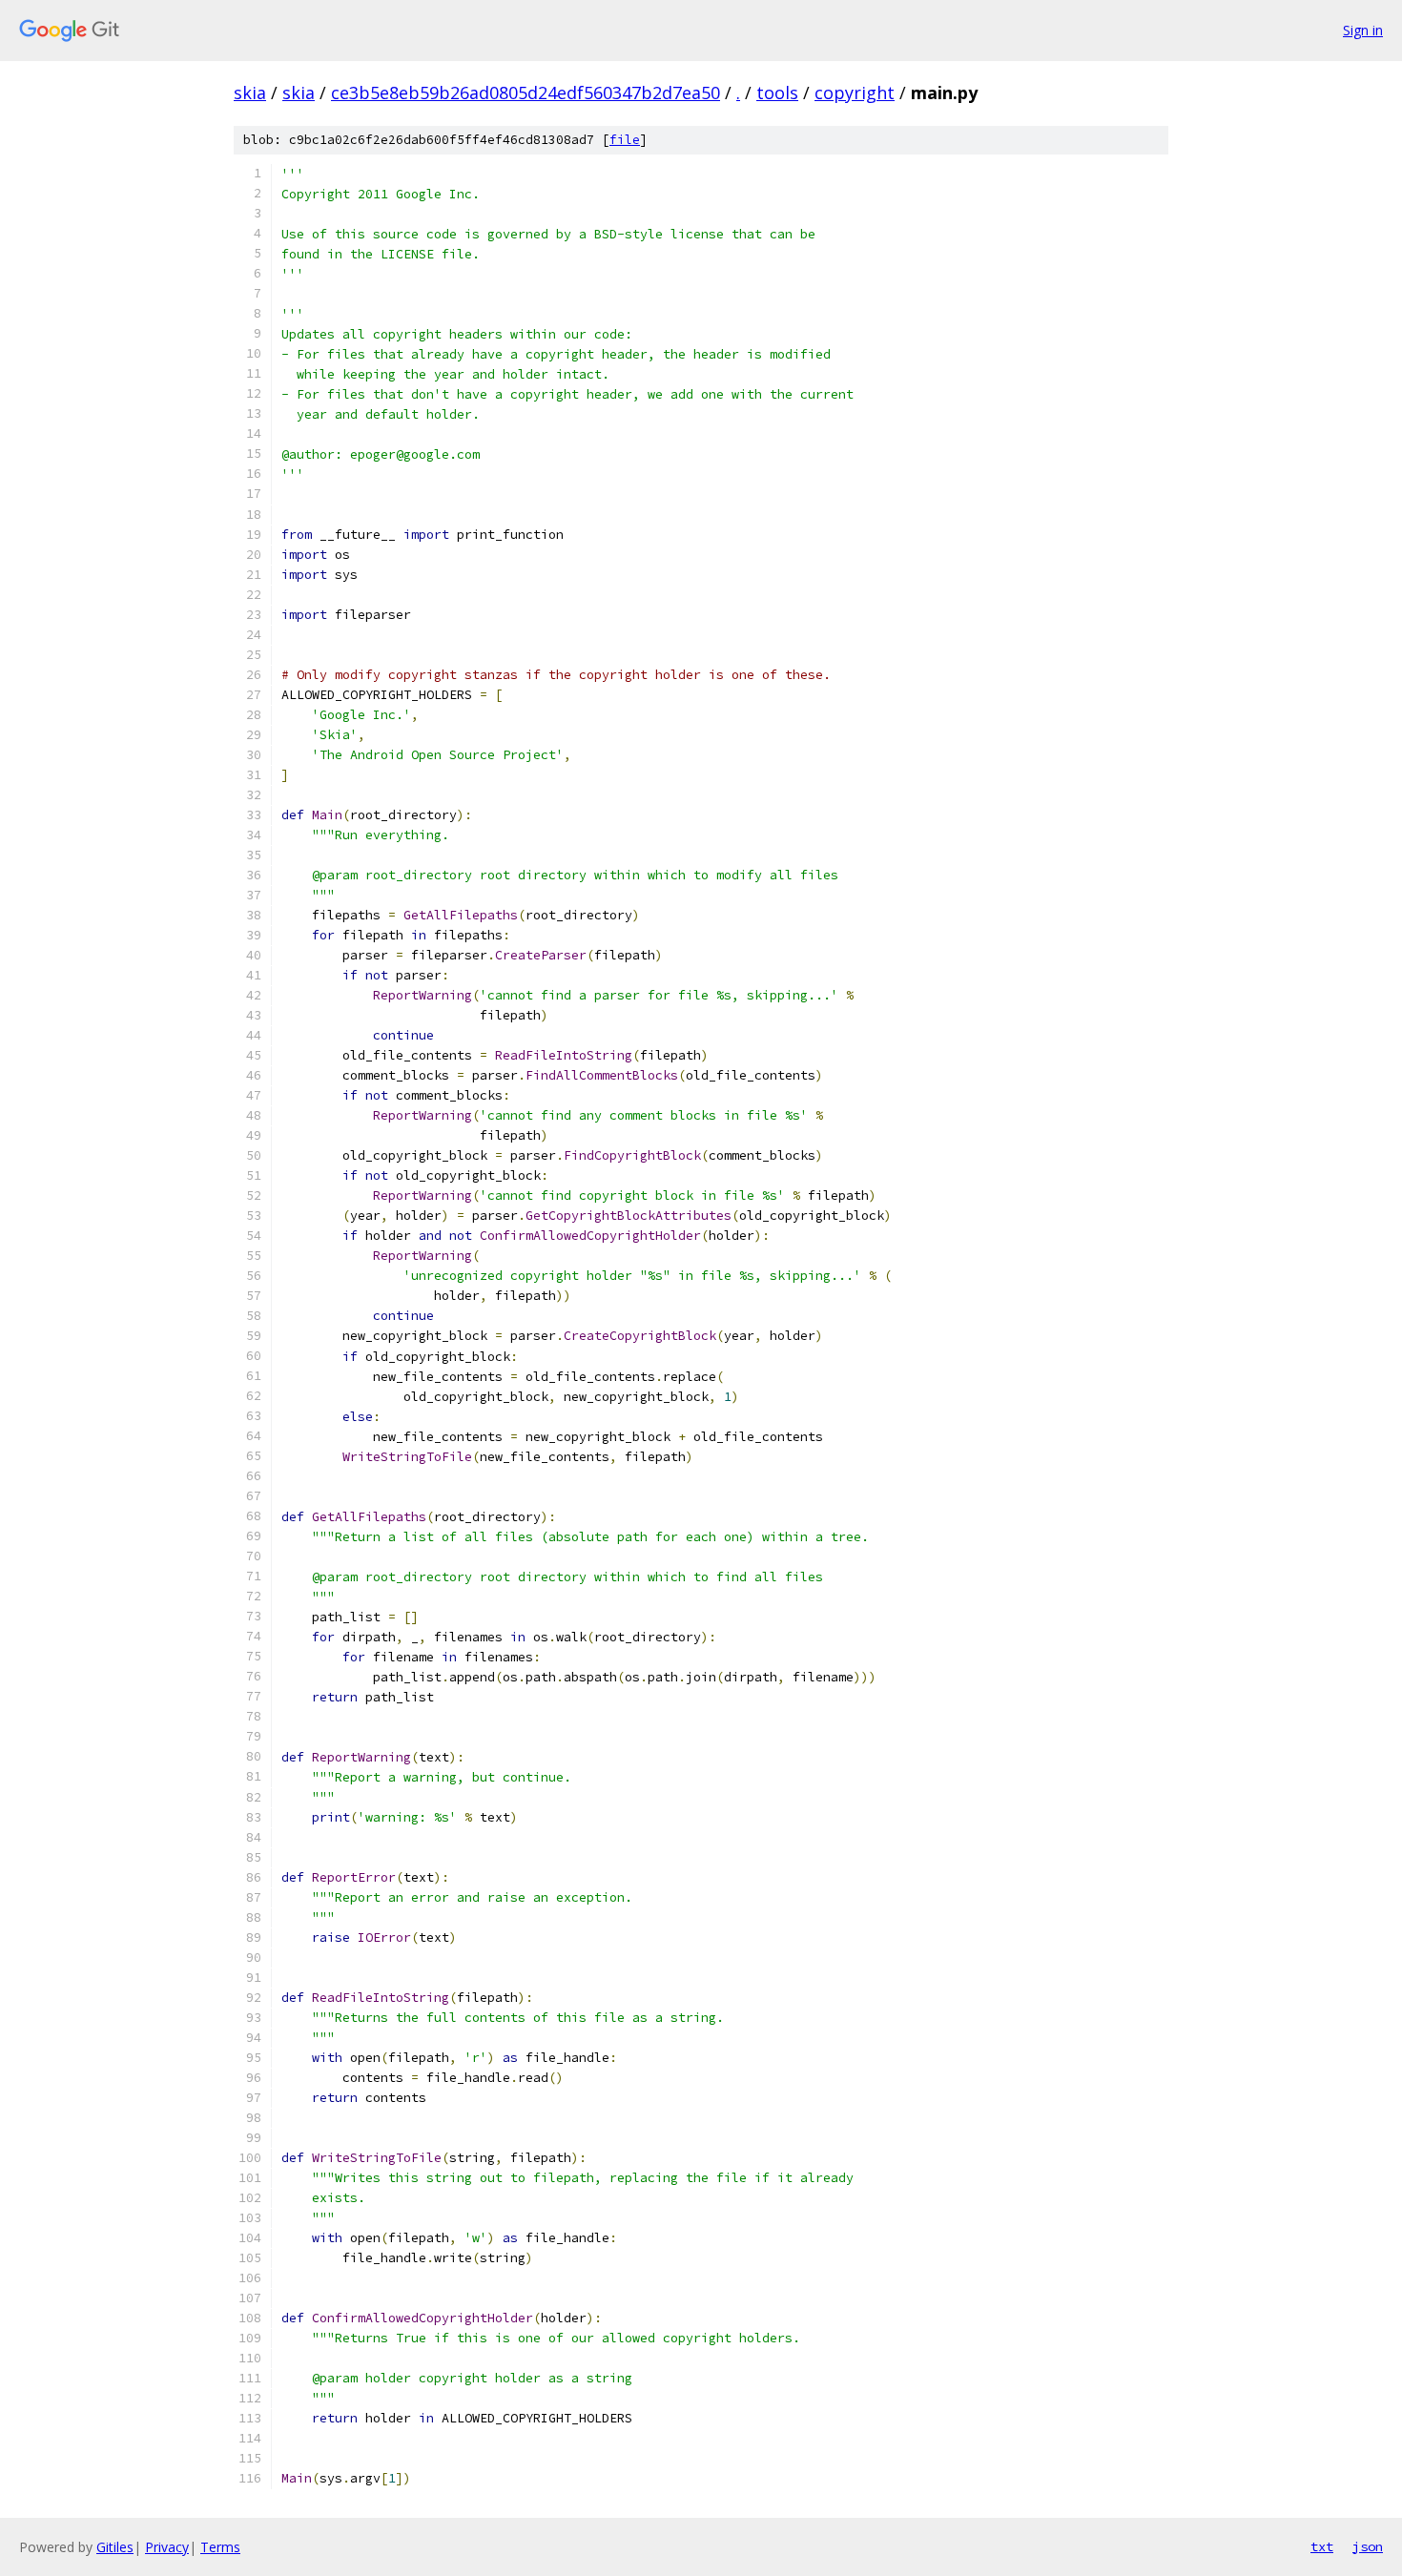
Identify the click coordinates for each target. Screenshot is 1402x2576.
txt (1322, 2546)
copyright (855, 93)
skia (250, 93)
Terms (220, 2547)
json (1368, 2546)
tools (777, 93)
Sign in (1363, 30)
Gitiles (115, 2547)
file (625, 140)
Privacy (167, 2547)
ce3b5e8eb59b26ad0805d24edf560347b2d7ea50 (526, 93)
